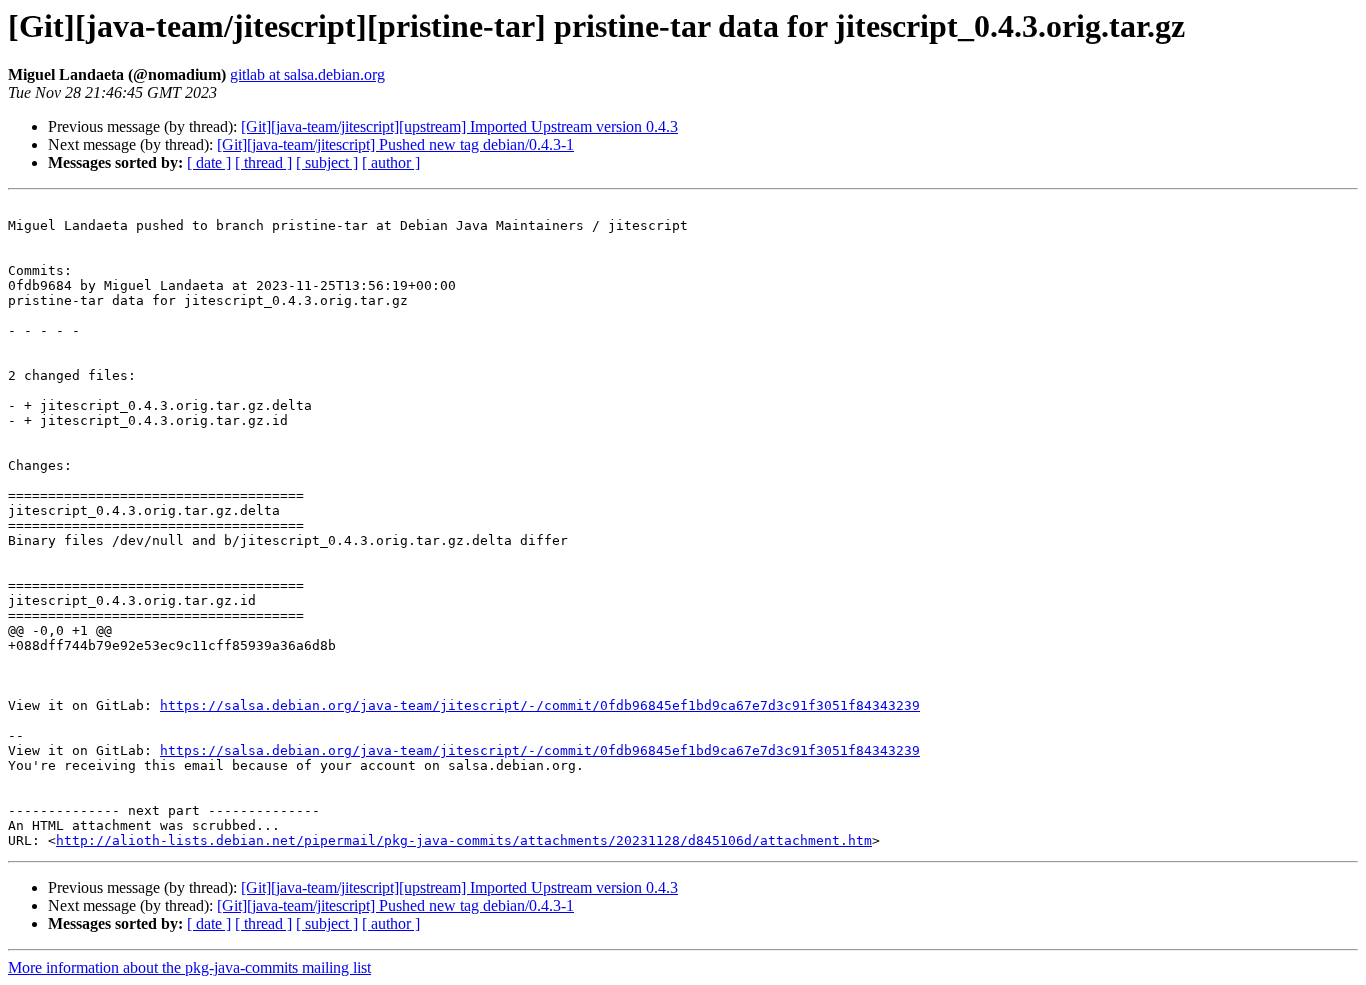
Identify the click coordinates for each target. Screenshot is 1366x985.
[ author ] (391, 162)
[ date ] (209, 162)
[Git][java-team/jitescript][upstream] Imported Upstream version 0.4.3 (459, 126)
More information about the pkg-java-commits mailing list (189, 967)
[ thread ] (263, 162)
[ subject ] (327, 162)
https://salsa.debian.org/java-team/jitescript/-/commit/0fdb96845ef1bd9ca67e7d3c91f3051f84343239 (540, 705)
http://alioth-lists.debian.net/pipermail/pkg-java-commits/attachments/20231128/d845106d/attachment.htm (464, 840)
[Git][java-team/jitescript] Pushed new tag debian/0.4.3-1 (395, 144)
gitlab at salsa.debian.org (307, 74)
